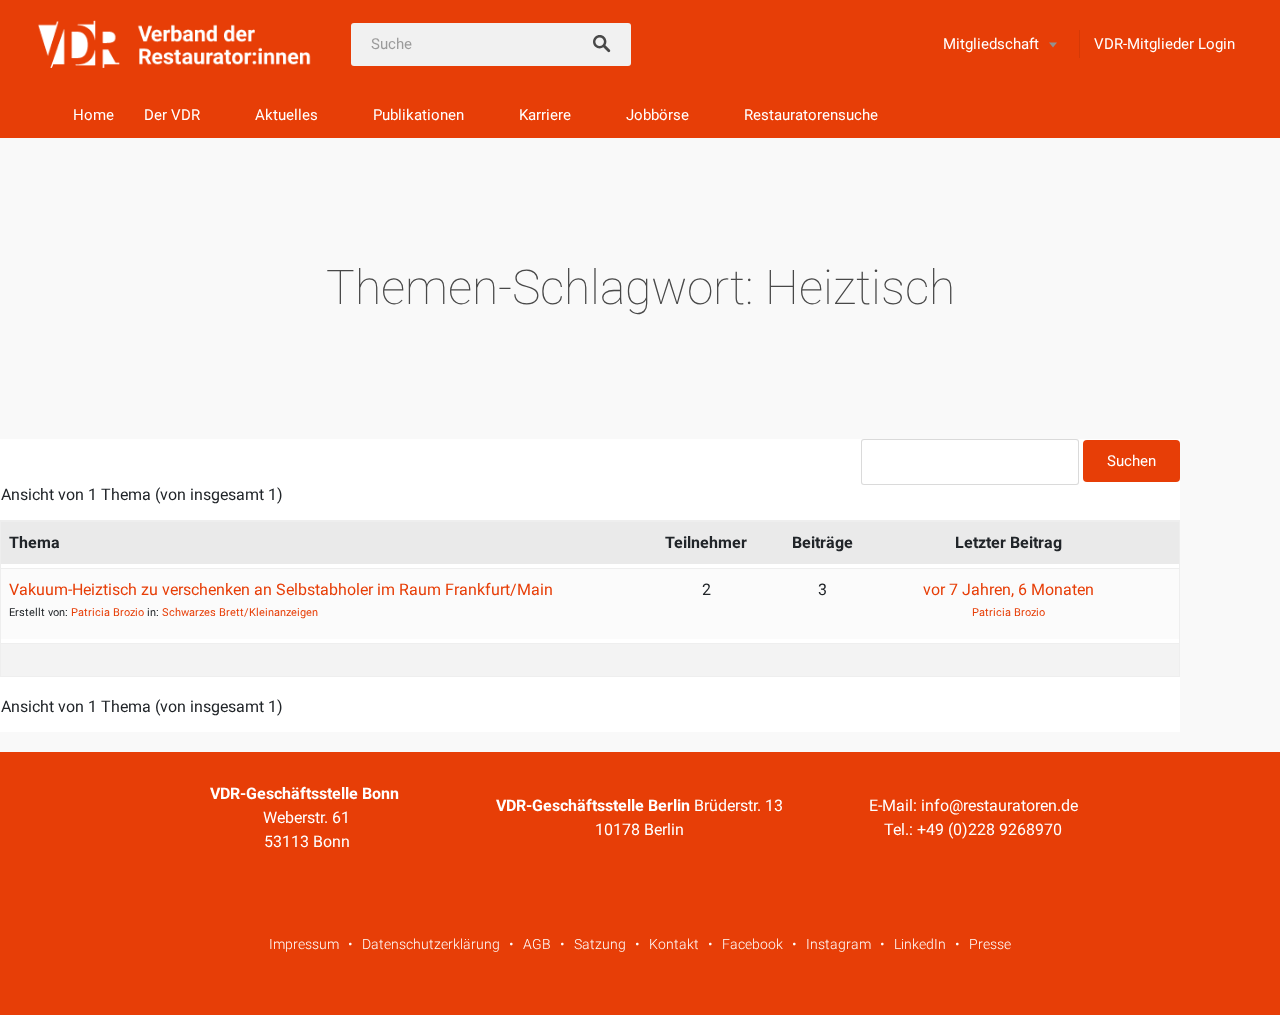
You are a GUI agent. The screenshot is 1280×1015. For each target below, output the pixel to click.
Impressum (304, 944)
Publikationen (418, 115)
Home (93, 115)
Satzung (600, 944)
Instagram (838, 944)
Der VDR (172, 115)
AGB (537, 944)
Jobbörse (657, 115)
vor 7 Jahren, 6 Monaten (1008, 589)
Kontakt (674, 944)
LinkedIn (920, 944)
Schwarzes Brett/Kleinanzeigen (240, 612)
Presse (990, 944)
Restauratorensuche (811, 115)
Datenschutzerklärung (431, 944)
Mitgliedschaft (991, 44)
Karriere (545, 115)
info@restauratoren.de (999, 805)
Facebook (752, 944)
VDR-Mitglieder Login (1164, 44)
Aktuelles (286, 115)
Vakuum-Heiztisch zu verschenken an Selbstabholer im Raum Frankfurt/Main (281, 589)
